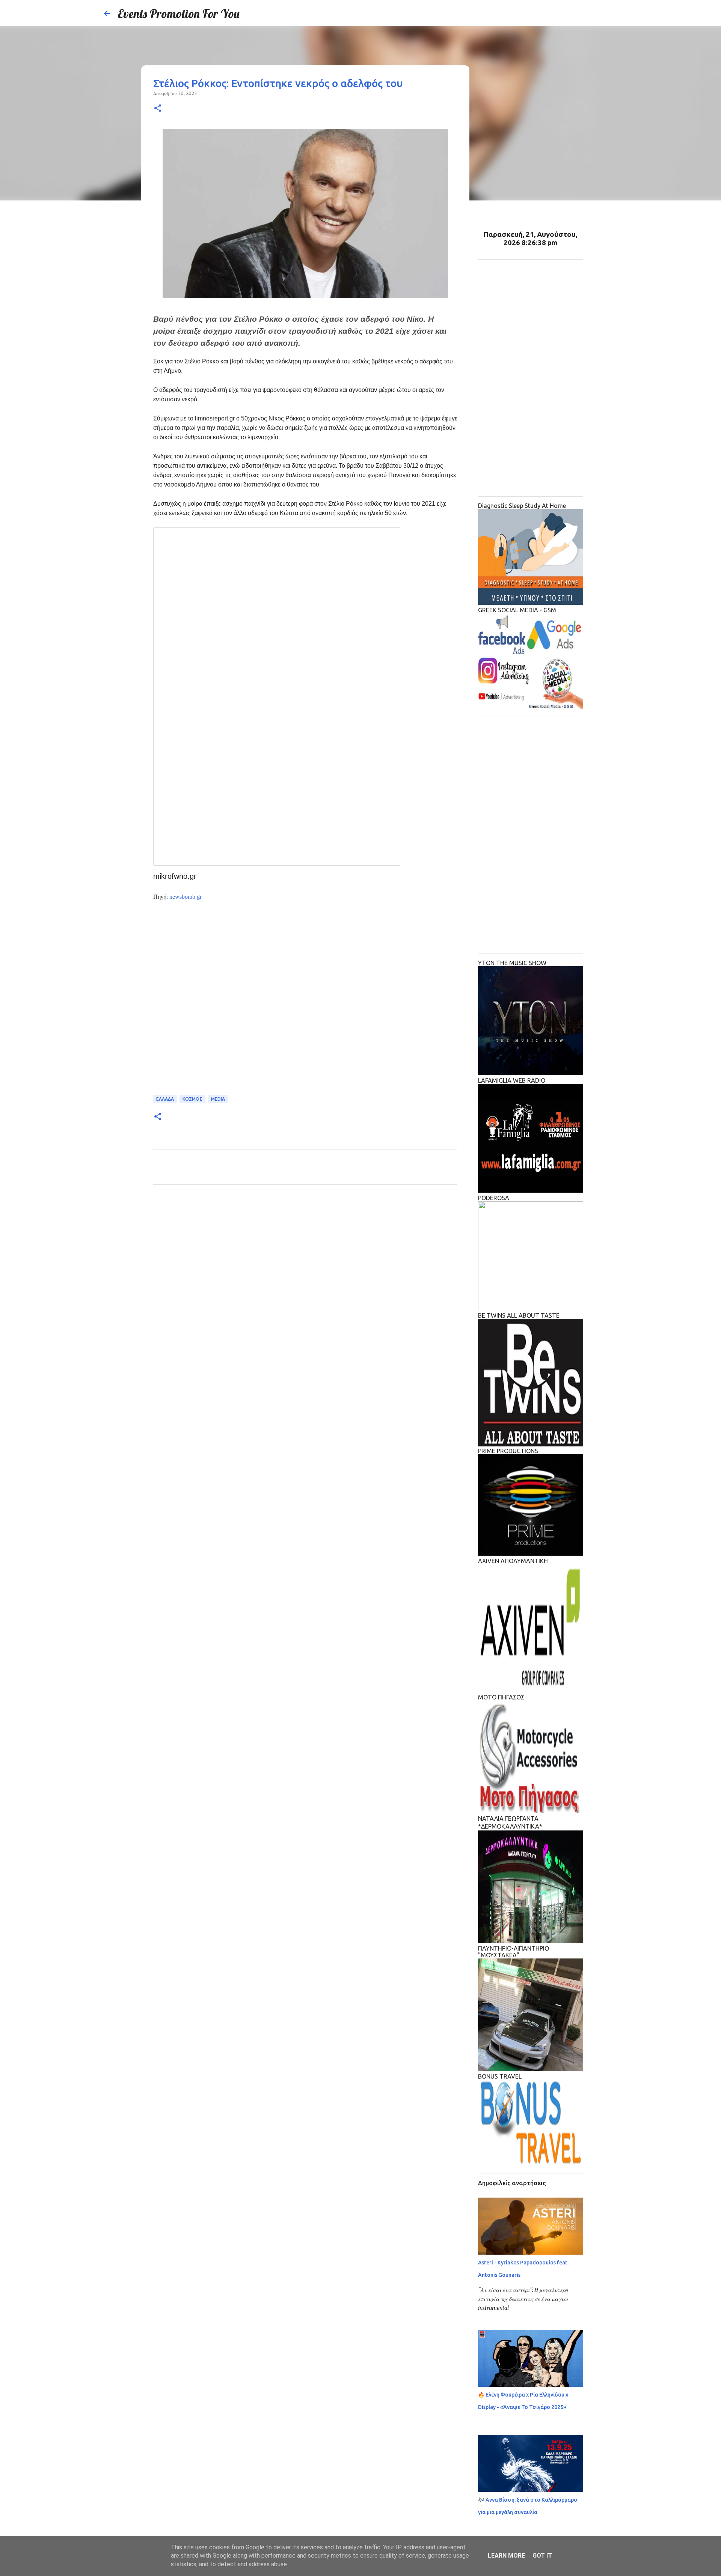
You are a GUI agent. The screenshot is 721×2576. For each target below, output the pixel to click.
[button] (158, 109)
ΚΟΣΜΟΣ (192, 1099)
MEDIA (218, 1099)
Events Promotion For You (179, 14)
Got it (542, 2556)
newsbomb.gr (186, 897)
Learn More (506, 2556)
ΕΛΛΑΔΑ (165, 1099)
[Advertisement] (305, 1002)
